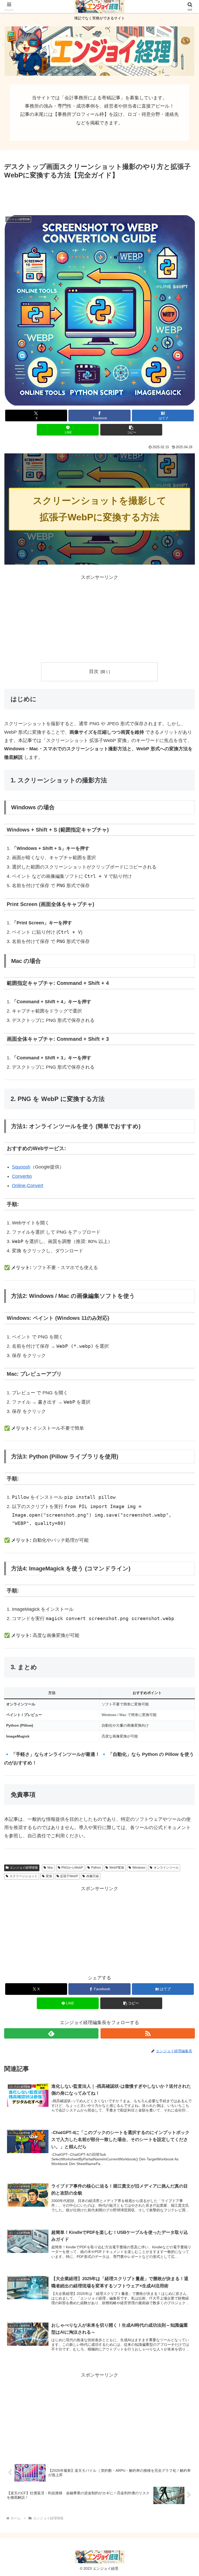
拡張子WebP (69, 1876)
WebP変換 (117, 1868)
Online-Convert (28, 1186)
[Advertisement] (99, 195)
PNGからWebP (72, 1868)
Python (96, 1868)
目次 (94, 671)
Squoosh (21, 1167)
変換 (49, 1876)
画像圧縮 (93, 1876)
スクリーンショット (24, 1876)
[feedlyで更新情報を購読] (51, 2033)
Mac (50, 1868)
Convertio (22, 1176)
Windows (139, 1868)
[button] (131, 430)
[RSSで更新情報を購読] (148, 2033)
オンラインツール (166, 1868)
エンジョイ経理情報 (24, 1868)
